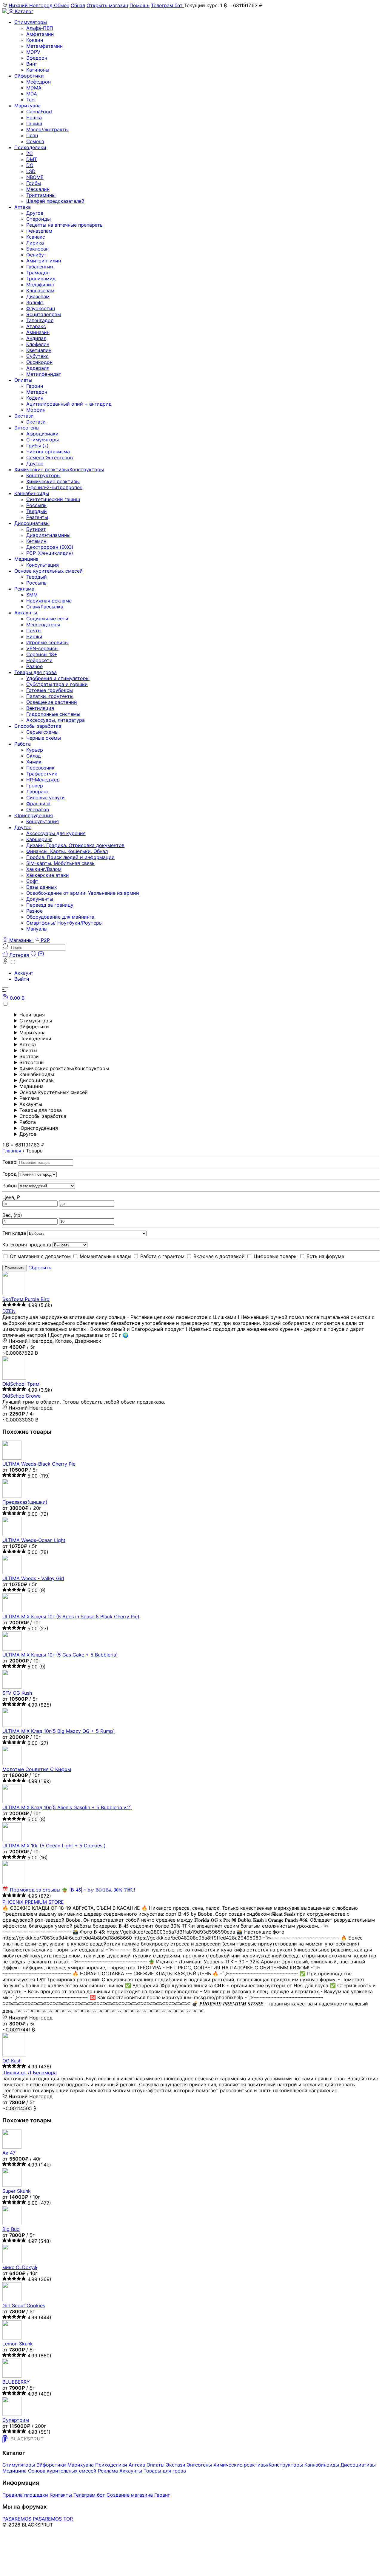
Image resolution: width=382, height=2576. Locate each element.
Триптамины (41, 195)
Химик (34, 762)
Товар (10, 1162)
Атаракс (36, 326)
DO (30, 165)
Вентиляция (40, 708)
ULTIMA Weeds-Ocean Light (34, 1540)
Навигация (32, 1015)
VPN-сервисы (42, 648)
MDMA (34, 88)
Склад (34, 756)
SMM (32, 595)
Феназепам (39, 231)
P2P (45, 940)
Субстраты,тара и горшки (57, 684)
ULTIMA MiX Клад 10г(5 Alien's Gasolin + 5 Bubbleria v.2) (67, 1807)
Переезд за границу (50, 905)
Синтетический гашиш (53, 499)
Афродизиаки (42, 434)
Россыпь (36, 505)
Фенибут (36, 255)
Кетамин (36, 541)
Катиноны (38, 70)
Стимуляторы (31, 22)
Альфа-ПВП (40, 28)
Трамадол (38, 273)
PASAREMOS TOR (53, 2519)
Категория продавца (27, 1245)
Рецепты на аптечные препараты (65, 225)
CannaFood (39, 112)
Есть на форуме (325, 1256)
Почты (34, 631)
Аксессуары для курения (56, 833)
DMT (32, 159)
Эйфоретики (29, 76)
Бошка (34, 118)
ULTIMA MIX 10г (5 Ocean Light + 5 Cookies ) (54, 1846)
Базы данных (42, 887)
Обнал (78, 5)
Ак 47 (9, 2153)
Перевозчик (40, 768)
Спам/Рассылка (45, 607)
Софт (32, 881)
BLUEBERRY (16, 2382)
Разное (34, 666)
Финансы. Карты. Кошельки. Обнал (67, 851)
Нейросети (39, 660)
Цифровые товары (276, 1256)
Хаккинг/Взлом (44, 869)
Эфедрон (37, 58)
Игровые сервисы (47, 642)
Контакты (61, 2495)
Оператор (38, 809)
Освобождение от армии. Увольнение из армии (83, 893)
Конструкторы (43, 475)
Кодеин (35, 398)
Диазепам (38, 296)
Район (10, 1186)
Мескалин (38, 189)
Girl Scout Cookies (24, 2305)
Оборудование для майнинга (60, 917)
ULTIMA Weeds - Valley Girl (33, 1578)
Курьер (35, 750)
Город (10, 1174)
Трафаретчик (42, 774)
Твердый (37, 511)
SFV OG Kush (17, 1693)
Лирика (35, 243)
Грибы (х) (37, 446)
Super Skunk (17, 2191)
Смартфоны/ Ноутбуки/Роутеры (64, 923)
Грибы (34, 183)
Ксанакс (36, 237)
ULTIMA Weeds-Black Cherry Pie (39, 1464)
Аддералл (38, 368)
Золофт (35, 302)
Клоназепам (40, 290)
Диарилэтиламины (48, 535)
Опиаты (23, 380)
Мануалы (37, 929)
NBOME (35, 177)
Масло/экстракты (47, 129)
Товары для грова (36, 672)
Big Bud (11, 2229)
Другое (35, 213)
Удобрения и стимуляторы (58, 678)
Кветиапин (39, 350)
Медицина (26, 559)
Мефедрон (38, 82)
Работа (23, 744)
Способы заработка (38, 726)
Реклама (24, 589)
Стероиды (38, 219)
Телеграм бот (168, 5)
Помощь (140, 5)
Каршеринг (39, 839)
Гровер (35, 786)
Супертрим (16, 2420)
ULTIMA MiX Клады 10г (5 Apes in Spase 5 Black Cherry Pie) (71, 1617)
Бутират (36, 529)
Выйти (22, 979)
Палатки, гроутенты (50, 696)
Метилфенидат (44, 374)
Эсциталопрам (44, 314)
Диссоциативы (32, 523)
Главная (12, 1151)
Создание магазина (130, 2495)
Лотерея (19, 955)
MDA (32, 94)
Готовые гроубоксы (50, 690)
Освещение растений (52, 702)
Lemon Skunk (18, 2344)
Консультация (43, 565)
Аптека (23, 207)
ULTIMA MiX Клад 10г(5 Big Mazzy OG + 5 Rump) (59, 1731)
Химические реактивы (53, 481)
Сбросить (40, 1268)
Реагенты (37, 517)
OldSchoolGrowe (21, 1396)
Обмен (62, 5)
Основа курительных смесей (48, 571)
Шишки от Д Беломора (30, 2073)
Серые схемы (42, 732)
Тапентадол (40, 320)
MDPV (33, 52)
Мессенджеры (43, 625)
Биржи (34, 636)
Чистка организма (48, 452)
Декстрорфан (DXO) (50, 547)
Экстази (24, 416)
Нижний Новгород (31, 5)
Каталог (23, 11)
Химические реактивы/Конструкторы (59, 469)
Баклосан (37, 249)
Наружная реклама (49, 601)
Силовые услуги (46, 798)
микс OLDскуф (20, 2267)
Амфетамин (40, 34)
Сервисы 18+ (42, 654)
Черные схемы (44, 738)
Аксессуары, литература (56, 720)
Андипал (36, 338)
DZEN (9, 1311)
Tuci (31, 100)
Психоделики (30, 147)
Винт (32, 64)
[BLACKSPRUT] (6, 11)
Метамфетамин (44, 46)
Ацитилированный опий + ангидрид (69, 404)
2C (30, 153)
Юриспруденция (34, 815)
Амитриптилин (44, 261)
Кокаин (35, 40)
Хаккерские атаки (48, 875)
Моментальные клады (105, 1256)
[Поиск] (34, 947)
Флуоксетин (41, 308)
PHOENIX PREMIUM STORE (33, 1902)
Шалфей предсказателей (55, 201)
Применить (15, 1268)
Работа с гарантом (162, 1256)
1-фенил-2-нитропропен (54, 487)
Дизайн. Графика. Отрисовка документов (75, 845)
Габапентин (40, 267)
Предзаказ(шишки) (25, 1502)
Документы (40, 899)
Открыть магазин (107, 5)
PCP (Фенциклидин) (50, 553)
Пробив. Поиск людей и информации (70, 857)
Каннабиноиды (32, 493)
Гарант (162, 2495)
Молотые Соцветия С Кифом (37, 1769)
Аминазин (38, 332)
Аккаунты (26, 613)
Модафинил (40, 285)
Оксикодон (39, 362)
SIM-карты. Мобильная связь (60, 863)
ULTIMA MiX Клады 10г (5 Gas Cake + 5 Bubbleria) (60, 1655)
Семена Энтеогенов (50, 458)
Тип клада (15, 1233)
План (32, 135)
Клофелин (38, 344)
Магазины (21, 940)
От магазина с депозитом (40, 1256)
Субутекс (37, 356)
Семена (35, 141)
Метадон (37, 392)
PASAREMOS (17, 2519)
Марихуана (27, 106)
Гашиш (34, 123)
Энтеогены (27, 428)
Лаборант (37, 792)
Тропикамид (41, 279)
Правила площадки (25, 2495)
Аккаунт (24, 973)
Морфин (36, 410)
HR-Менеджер (43, 780)
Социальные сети (47, 619)
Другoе (23, 827)
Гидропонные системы (53, 714)
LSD (31, 171)
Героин (35, 386)
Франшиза (38, 803)
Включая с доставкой (219, 1256)
